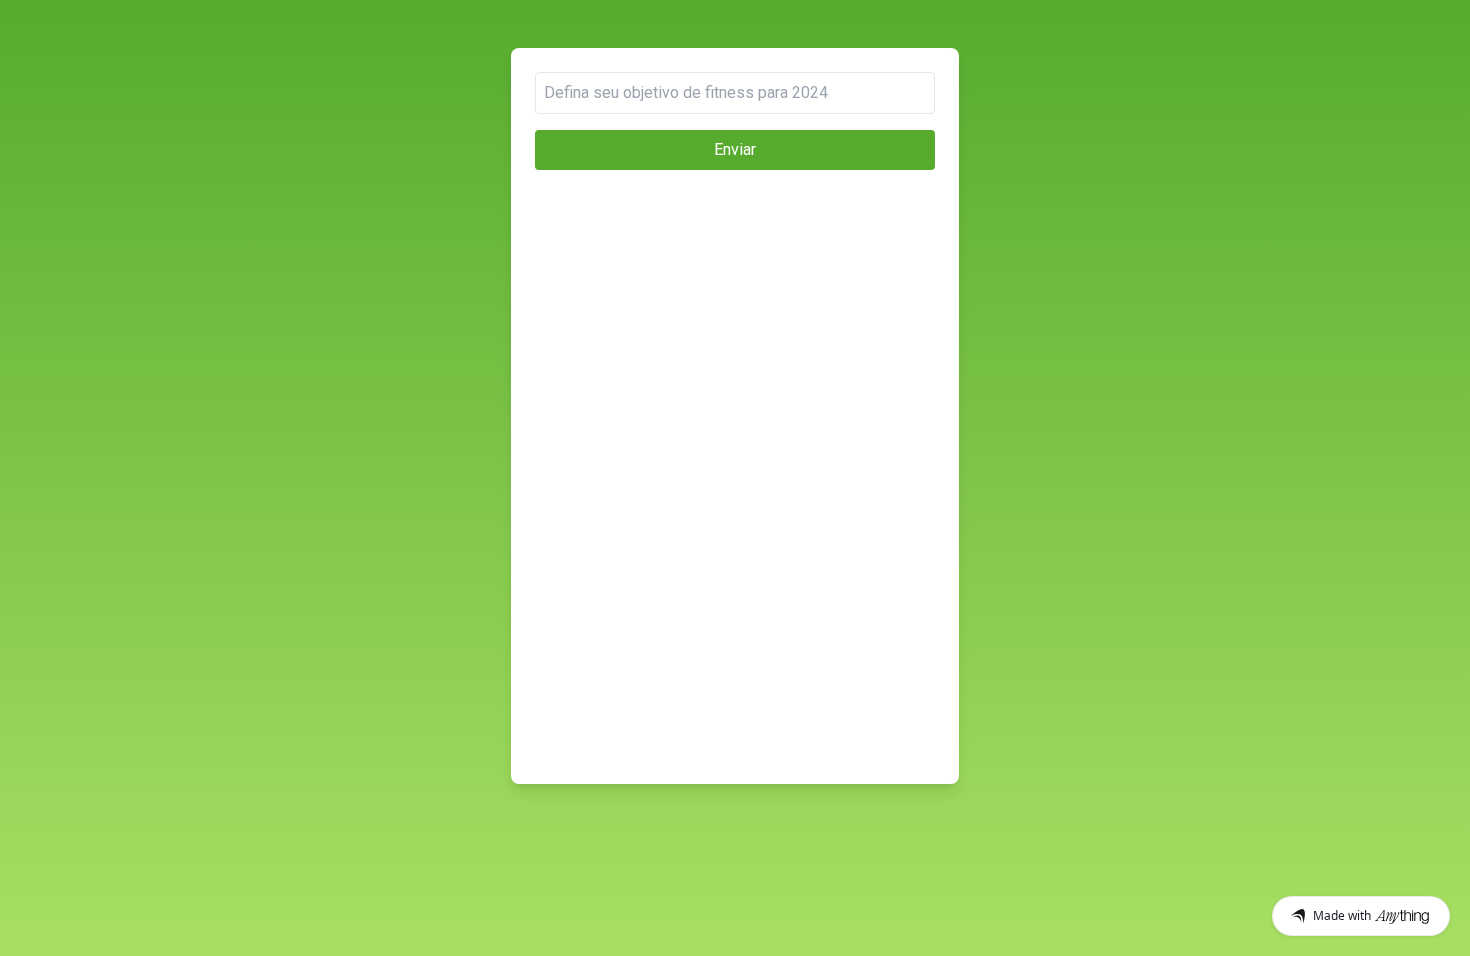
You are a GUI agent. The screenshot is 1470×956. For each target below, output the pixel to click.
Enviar (735, 149)
